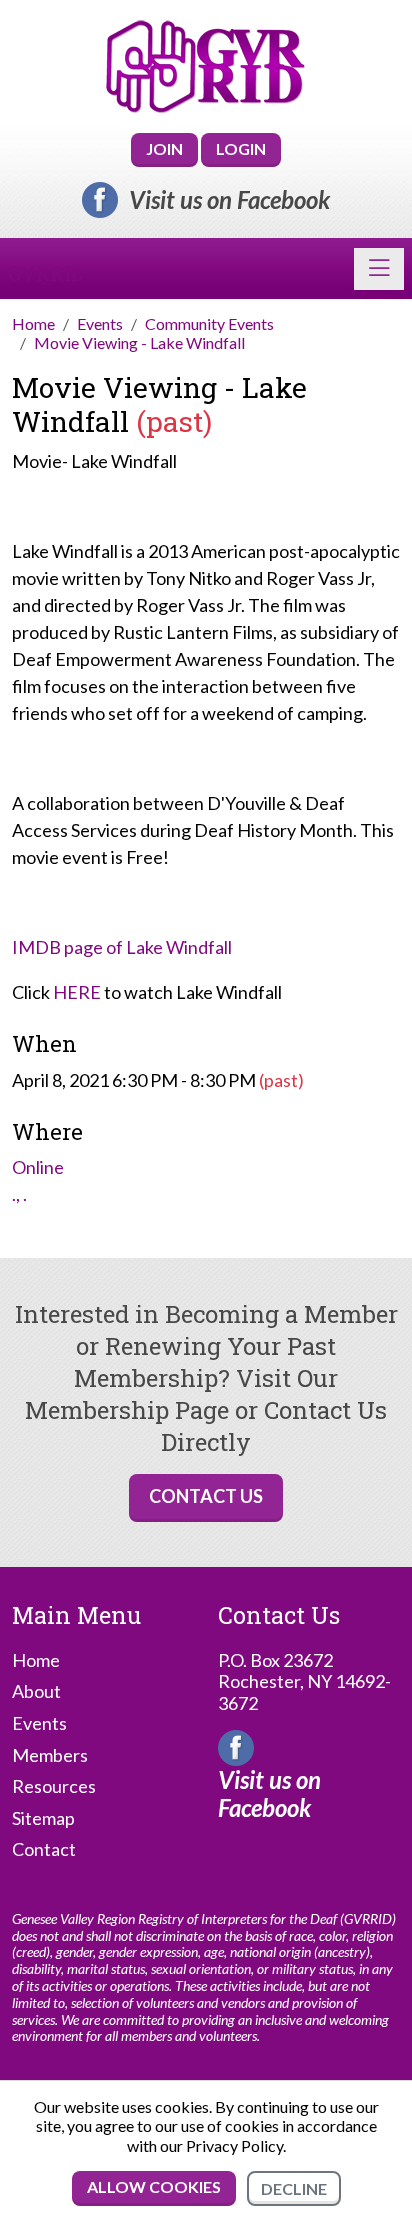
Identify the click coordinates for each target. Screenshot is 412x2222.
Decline (294, 2188)
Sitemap (43, 1818)
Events (39, 1723)
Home (36, 1660)
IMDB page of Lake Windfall (122, 947)
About (36, 1691)
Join (164, 148)
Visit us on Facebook (229, 200)
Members (50, 1755)
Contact (44, 1849)
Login (241, 148)
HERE (77, 992)
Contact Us (206, 1496)
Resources (54, 1786)
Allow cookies (154, 2186)
